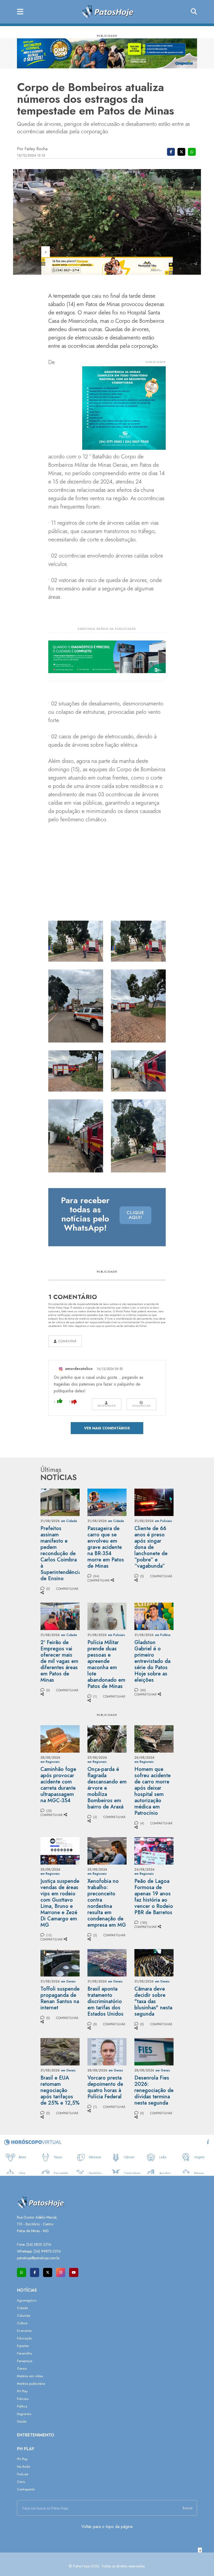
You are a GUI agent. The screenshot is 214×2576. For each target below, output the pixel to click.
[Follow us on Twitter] (48, 2272)
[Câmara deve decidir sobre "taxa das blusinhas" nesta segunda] (154, 1962)
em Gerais (68, 1981)
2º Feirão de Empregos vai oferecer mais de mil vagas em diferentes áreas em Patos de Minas (59, 1661)
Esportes (23, 2346)
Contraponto (26, 2489)
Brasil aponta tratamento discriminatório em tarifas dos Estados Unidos (105, 2001)
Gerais (22, 2368)
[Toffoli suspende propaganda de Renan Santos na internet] (60, 1962)
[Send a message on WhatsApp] (22, 2272)
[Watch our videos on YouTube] (74, 2272)
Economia (24, 2331)
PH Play (22, 2391)
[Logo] (107, 11)
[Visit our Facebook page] (35, 2272)
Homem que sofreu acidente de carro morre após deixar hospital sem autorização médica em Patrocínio (153, 1791)
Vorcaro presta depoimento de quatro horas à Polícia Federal (105, 2087)
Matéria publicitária (31, 2384)
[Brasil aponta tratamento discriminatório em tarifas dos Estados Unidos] (107, 1962)
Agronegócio (27, 2300)
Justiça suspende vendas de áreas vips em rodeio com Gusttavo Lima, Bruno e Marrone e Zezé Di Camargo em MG (60, 1903)
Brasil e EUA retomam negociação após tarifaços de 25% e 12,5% (60, 2090)
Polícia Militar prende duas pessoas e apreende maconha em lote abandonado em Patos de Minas (106, 1664)
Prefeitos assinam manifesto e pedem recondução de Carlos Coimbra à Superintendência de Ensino (61, 1553)
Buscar (188, 2508)
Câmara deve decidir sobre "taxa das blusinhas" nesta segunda (153, 2001)
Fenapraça (25, 2361)
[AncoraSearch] (194, 12)
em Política (163, 1635)
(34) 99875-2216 (47, 2251)
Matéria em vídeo (30, 2376)
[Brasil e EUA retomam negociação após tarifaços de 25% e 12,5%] (60, 2051)
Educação (24, 2338)
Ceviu (21, 2482)
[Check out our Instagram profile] (61, 2272)
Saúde (22, 2421)
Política (22, 2406)
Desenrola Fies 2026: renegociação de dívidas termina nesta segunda (154, 2090)
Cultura (22, 2323)
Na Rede (23, 2467)
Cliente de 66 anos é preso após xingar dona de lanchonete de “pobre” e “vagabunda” (151, 1547)
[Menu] (20, 12)
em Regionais (50, 1762)
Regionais (24, 2414)
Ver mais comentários (107, 1428)
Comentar (67, 1341)
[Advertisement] (107, 2564)
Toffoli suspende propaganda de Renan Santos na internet (60, 1998)
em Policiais (164, 1521)
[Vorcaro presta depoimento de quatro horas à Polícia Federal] (107, 2051)
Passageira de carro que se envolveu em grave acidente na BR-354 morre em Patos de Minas (106, 1547)
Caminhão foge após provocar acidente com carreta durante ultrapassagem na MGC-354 (58, 1785)
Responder (107, 1406)
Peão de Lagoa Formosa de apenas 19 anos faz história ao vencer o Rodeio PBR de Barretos (154, 1897)
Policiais (23, 2399)
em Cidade (69, 1521)
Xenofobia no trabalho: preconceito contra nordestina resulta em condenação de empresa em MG (107, 1903)
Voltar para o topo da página (107, 2527)
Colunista (24, 2316)
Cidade (22, 2308)
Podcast (23, 2474)
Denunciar (141, 1406)
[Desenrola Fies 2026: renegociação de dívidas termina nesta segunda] (154, 2051)
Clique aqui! (135, 1215)
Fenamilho (25, 2353)
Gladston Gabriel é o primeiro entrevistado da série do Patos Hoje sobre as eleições (152, 1661)
